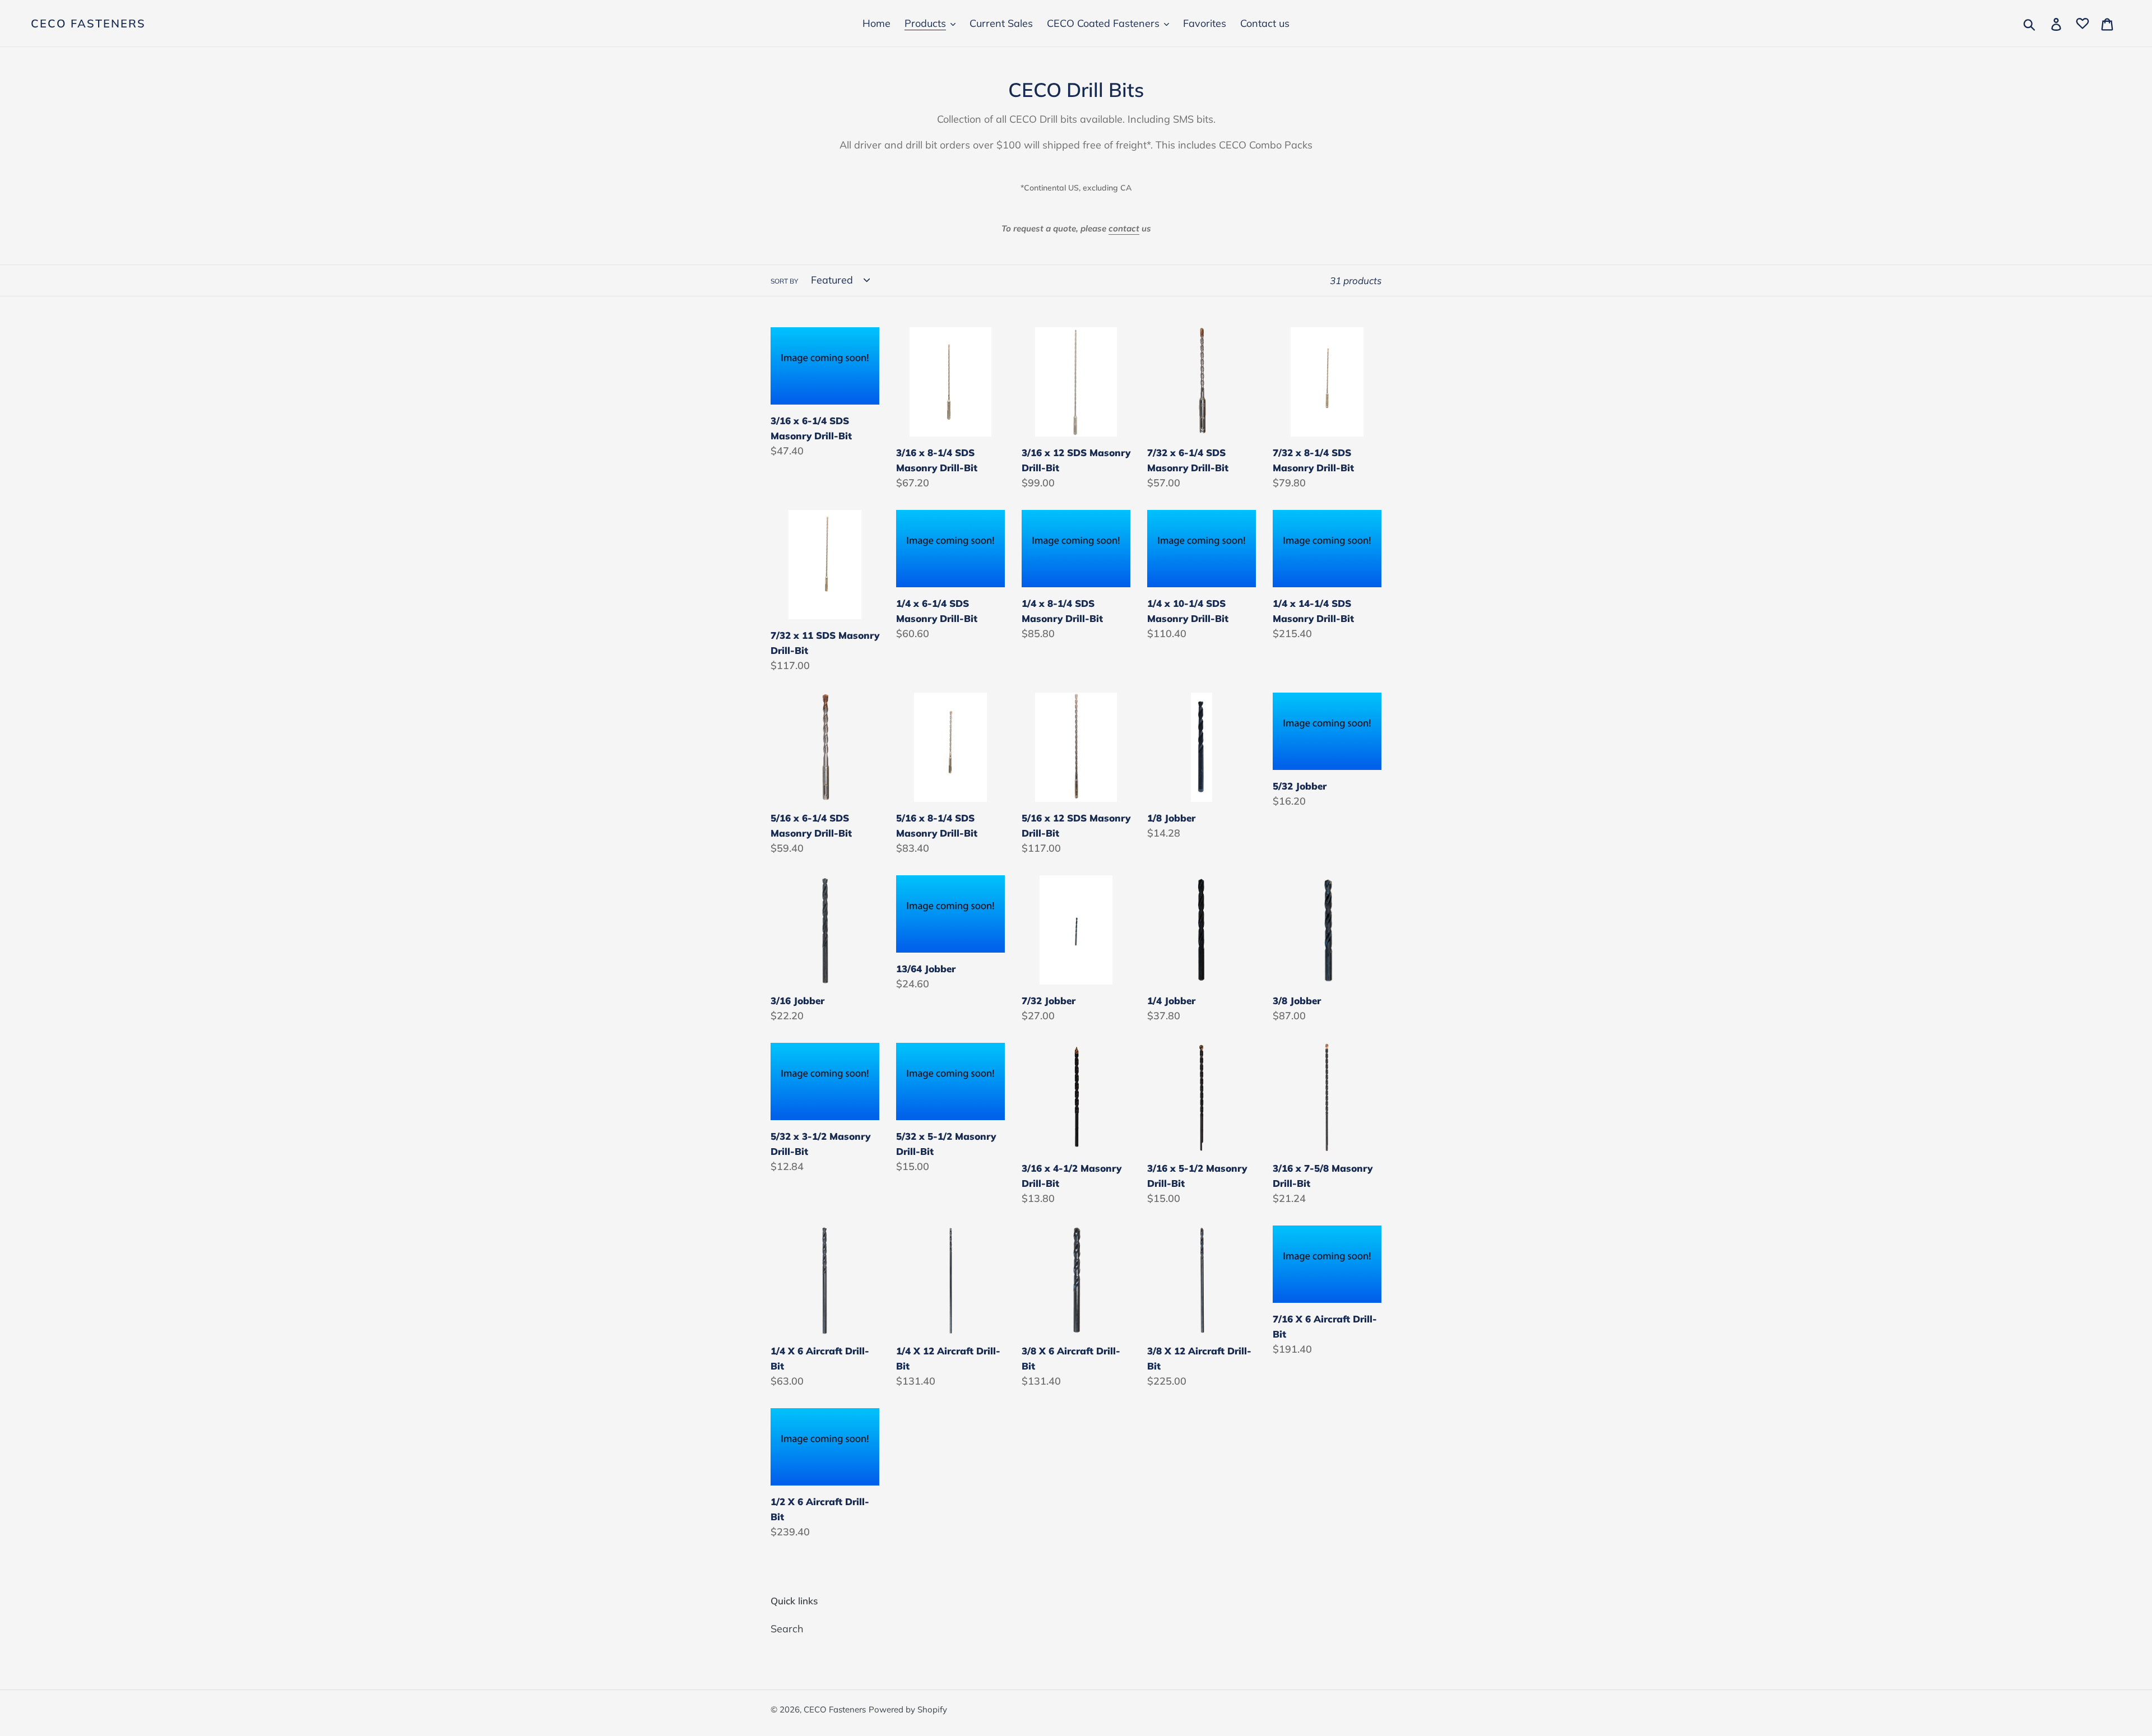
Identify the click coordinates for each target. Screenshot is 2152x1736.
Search (787, 1629)
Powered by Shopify (908, 1709)
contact (1124, 228)
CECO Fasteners (88, 24)
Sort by (784, 281)
